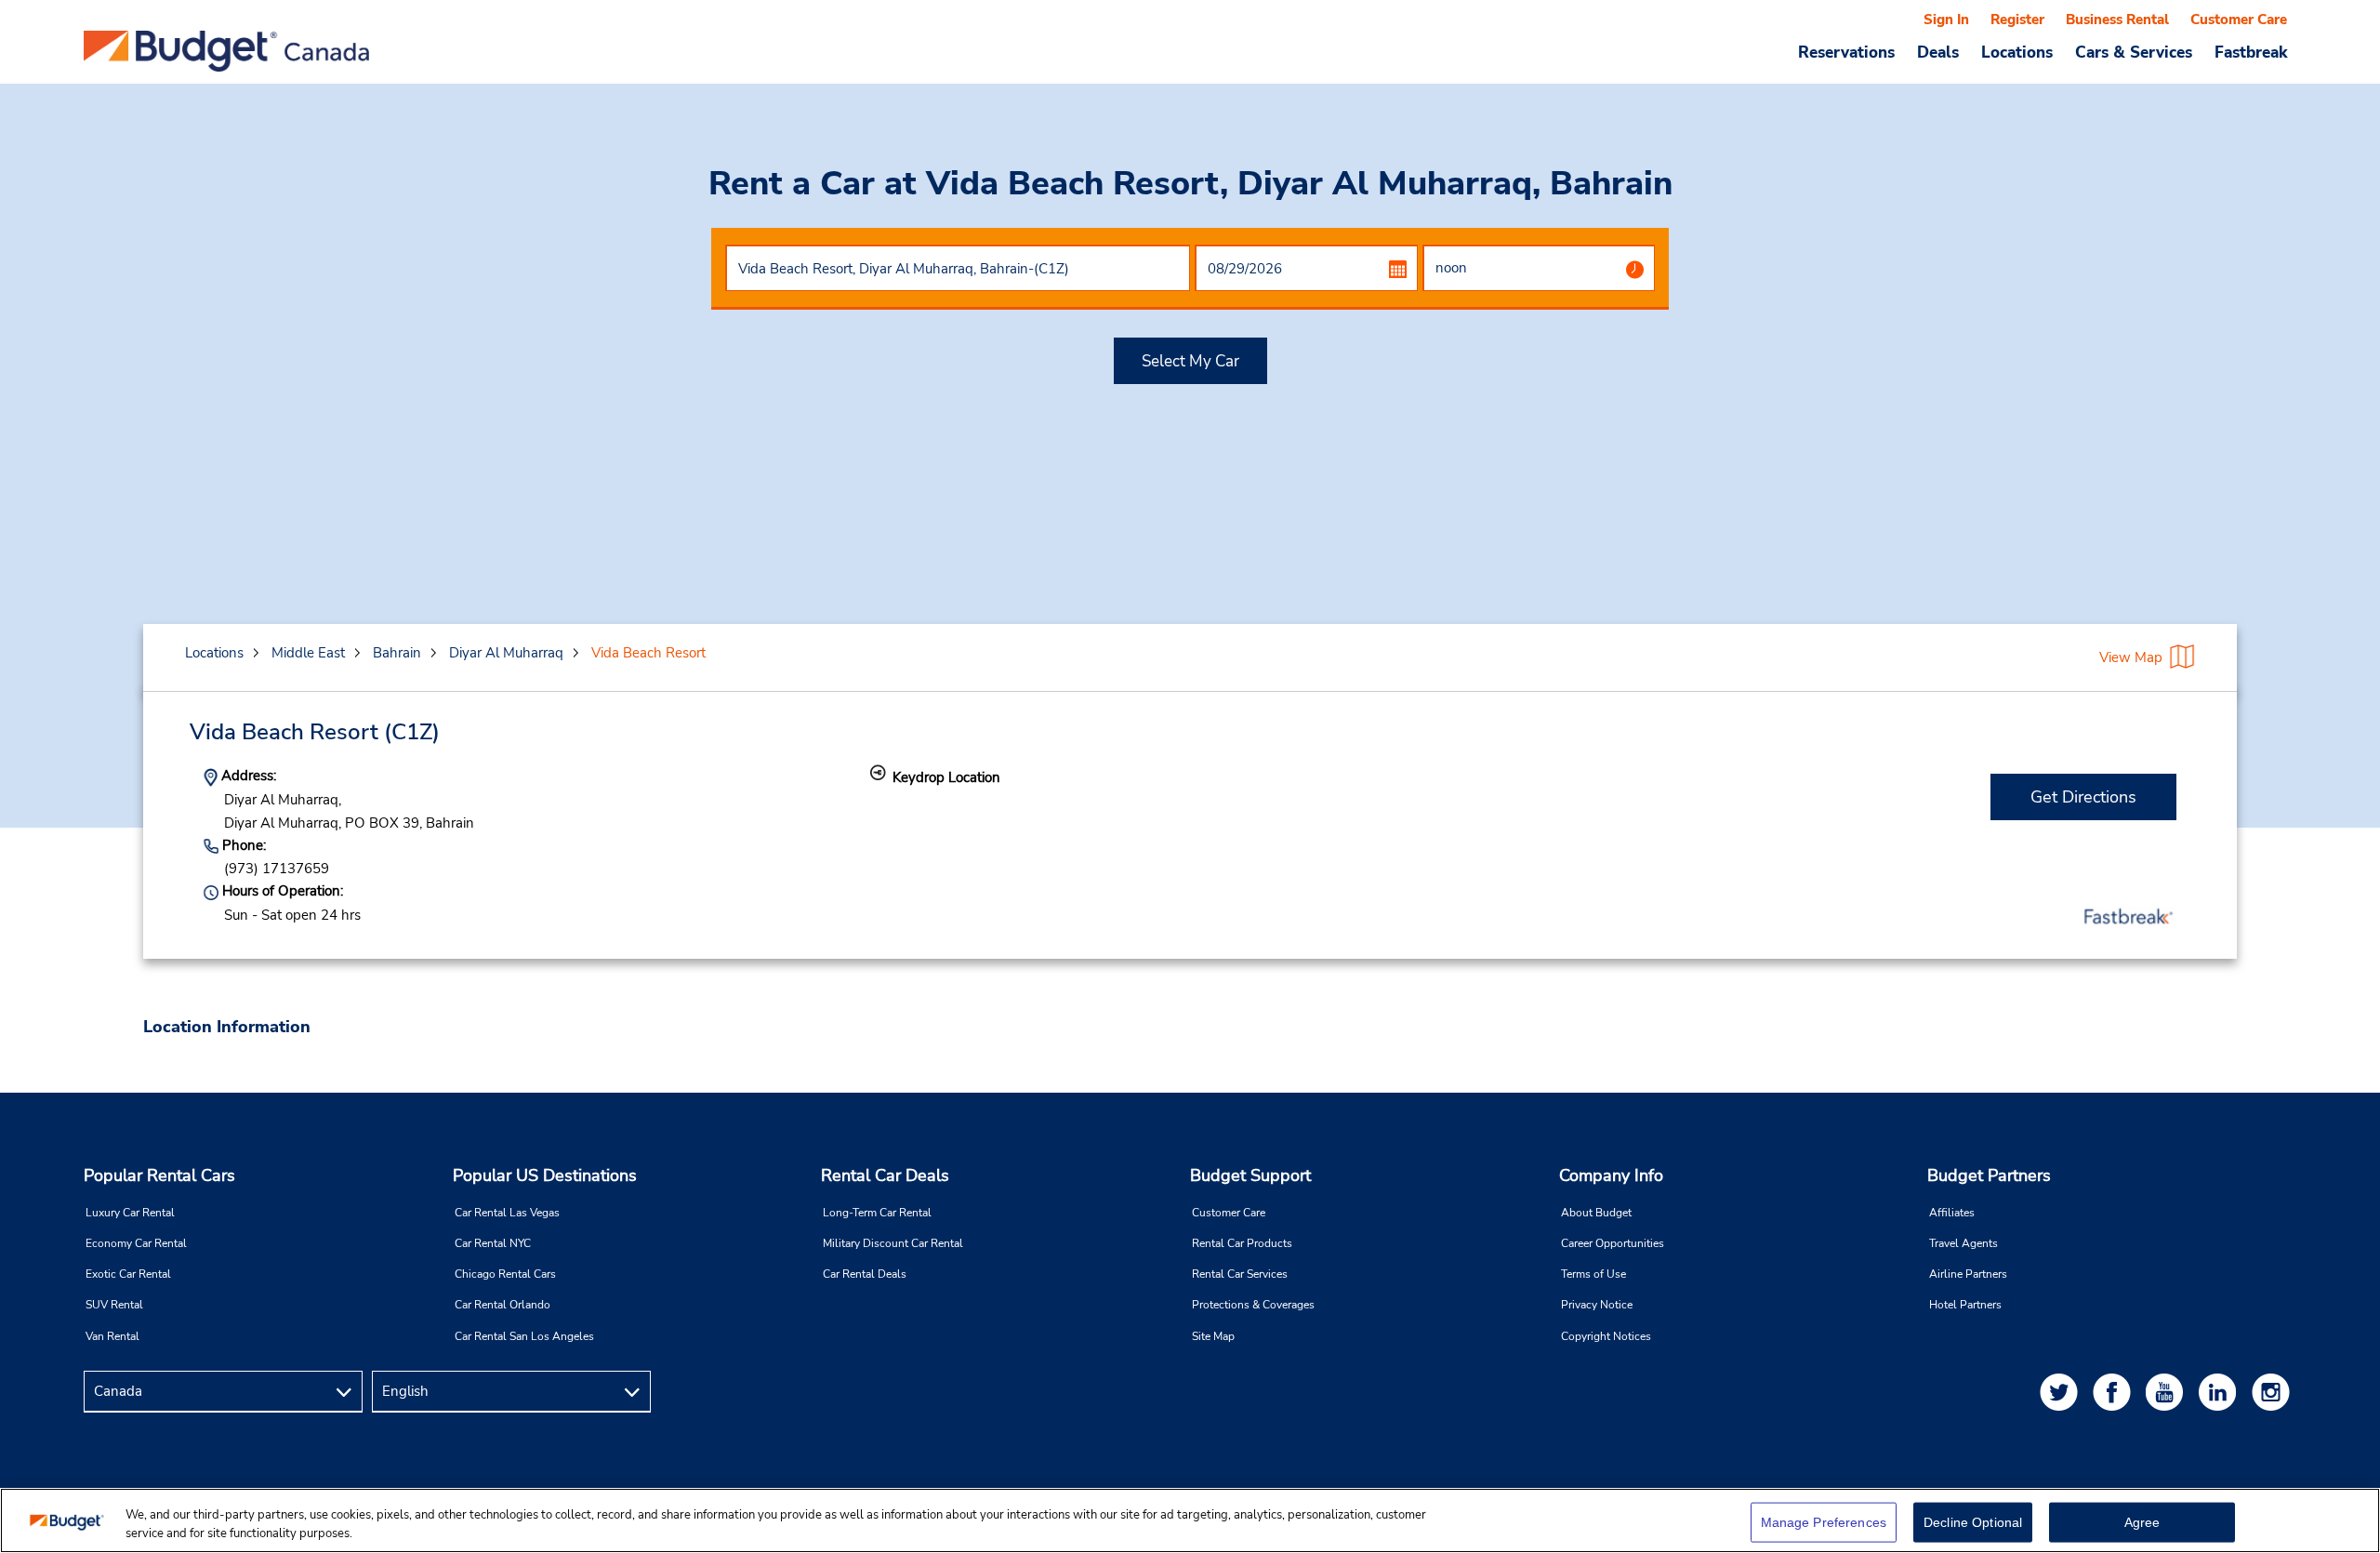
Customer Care (2239, 20)
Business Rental (2117, 20)
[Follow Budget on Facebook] (2115, 1392)
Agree (2142, 1522)
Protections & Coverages (1253, 1305)
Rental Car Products (1242, 1243)
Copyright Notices (1606, 1336)
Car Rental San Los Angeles (524, 1336)
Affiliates (1952, 1213)
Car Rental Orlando (502, 1305)
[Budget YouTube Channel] (2168, 1392)
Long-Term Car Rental (877, 1213)
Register (2017, 20)
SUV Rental (114, 1305)
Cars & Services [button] (2134, 52)
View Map (2131, 657)
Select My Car (1190, 361)
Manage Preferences (1824, 1522)
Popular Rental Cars (159, 1175)
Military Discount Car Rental (893, 1243)
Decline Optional (1973, 1522)
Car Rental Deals (865, 1274)
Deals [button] (1938, 52)
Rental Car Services (1240, 1274)
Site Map (1213, 1336)
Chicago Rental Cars (505, 1274)
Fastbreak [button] (2251, 52)
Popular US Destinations (545, 1175)
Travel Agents (1963, 1243)
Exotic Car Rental (128, 1274)
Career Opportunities (1613, 1243)
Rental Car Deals (885, 1175)
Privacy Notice (1597, 1305)
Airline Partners (1968, 1274)
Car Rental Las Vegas (507, 1213)
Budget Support (1250, 1175)
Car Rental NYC (493, 1243)
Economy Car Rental (136, 1243)
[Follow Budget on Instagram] (2274, 1392)
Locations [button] (2017, 52)
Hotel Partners (1965, 1305)
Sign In (1946, 20)
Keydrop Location (946, 777)
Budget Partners (1989, 1175)
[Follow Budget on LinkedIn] (2221, 1392)
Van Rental (112, 1336)
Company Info (1611, 1175)
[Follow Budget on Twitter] (2062, 1392)
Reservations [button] (1846, 52)
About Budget (1596, 1213)
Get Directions (2083, 797)
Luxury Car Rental (130, 1213)
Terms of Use (1593, 1274)
